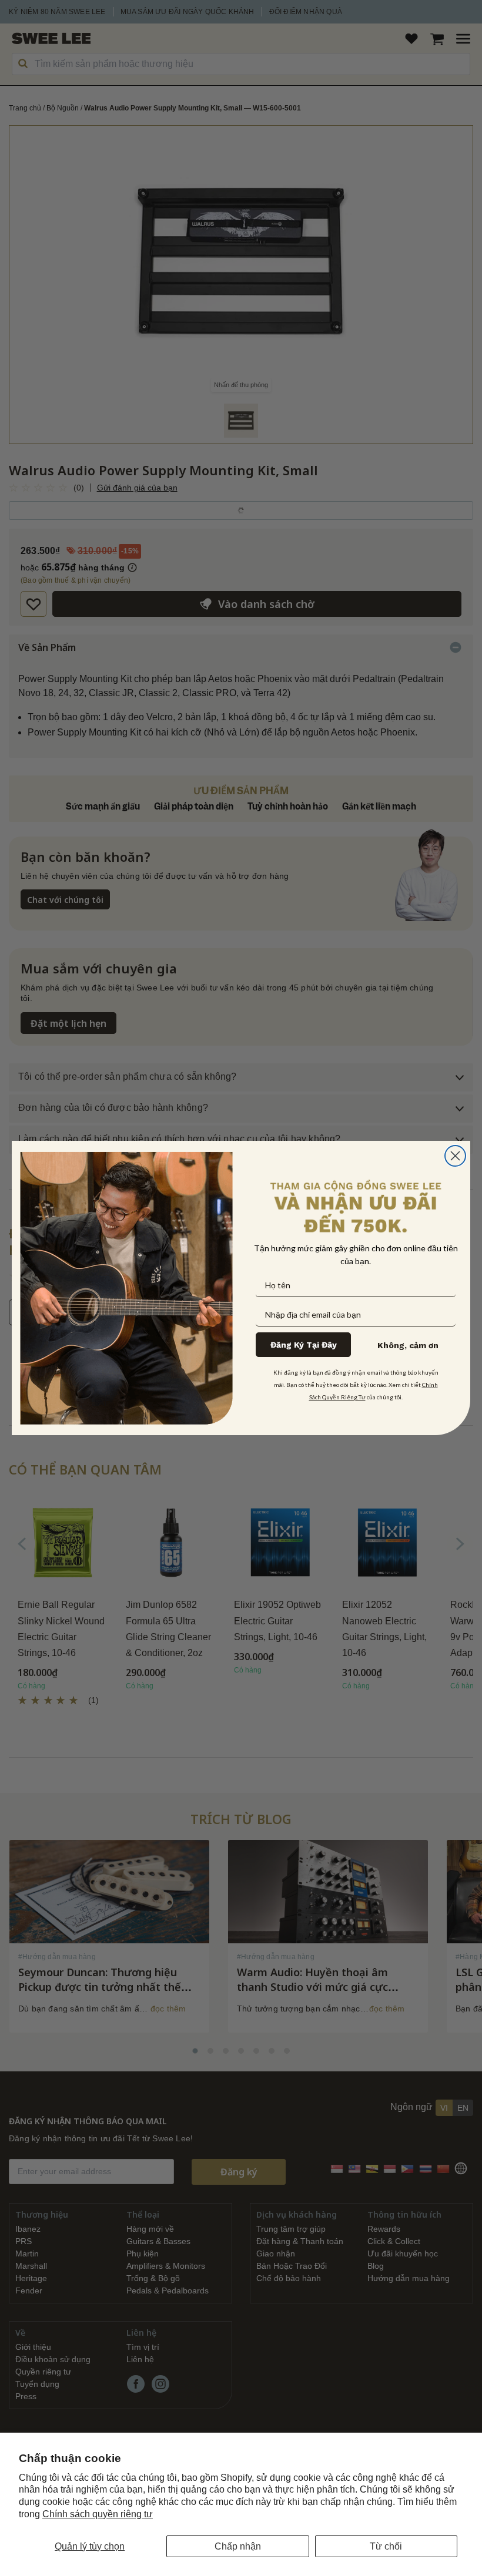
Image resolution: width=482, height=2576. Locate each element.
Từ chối (386, 2546)
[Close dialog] (455, 1156)
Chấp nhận (238, 2546)
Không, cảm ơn (408, 1345)
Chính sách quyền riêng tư (98, 2514)
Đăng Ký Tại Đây (304, 1345)
